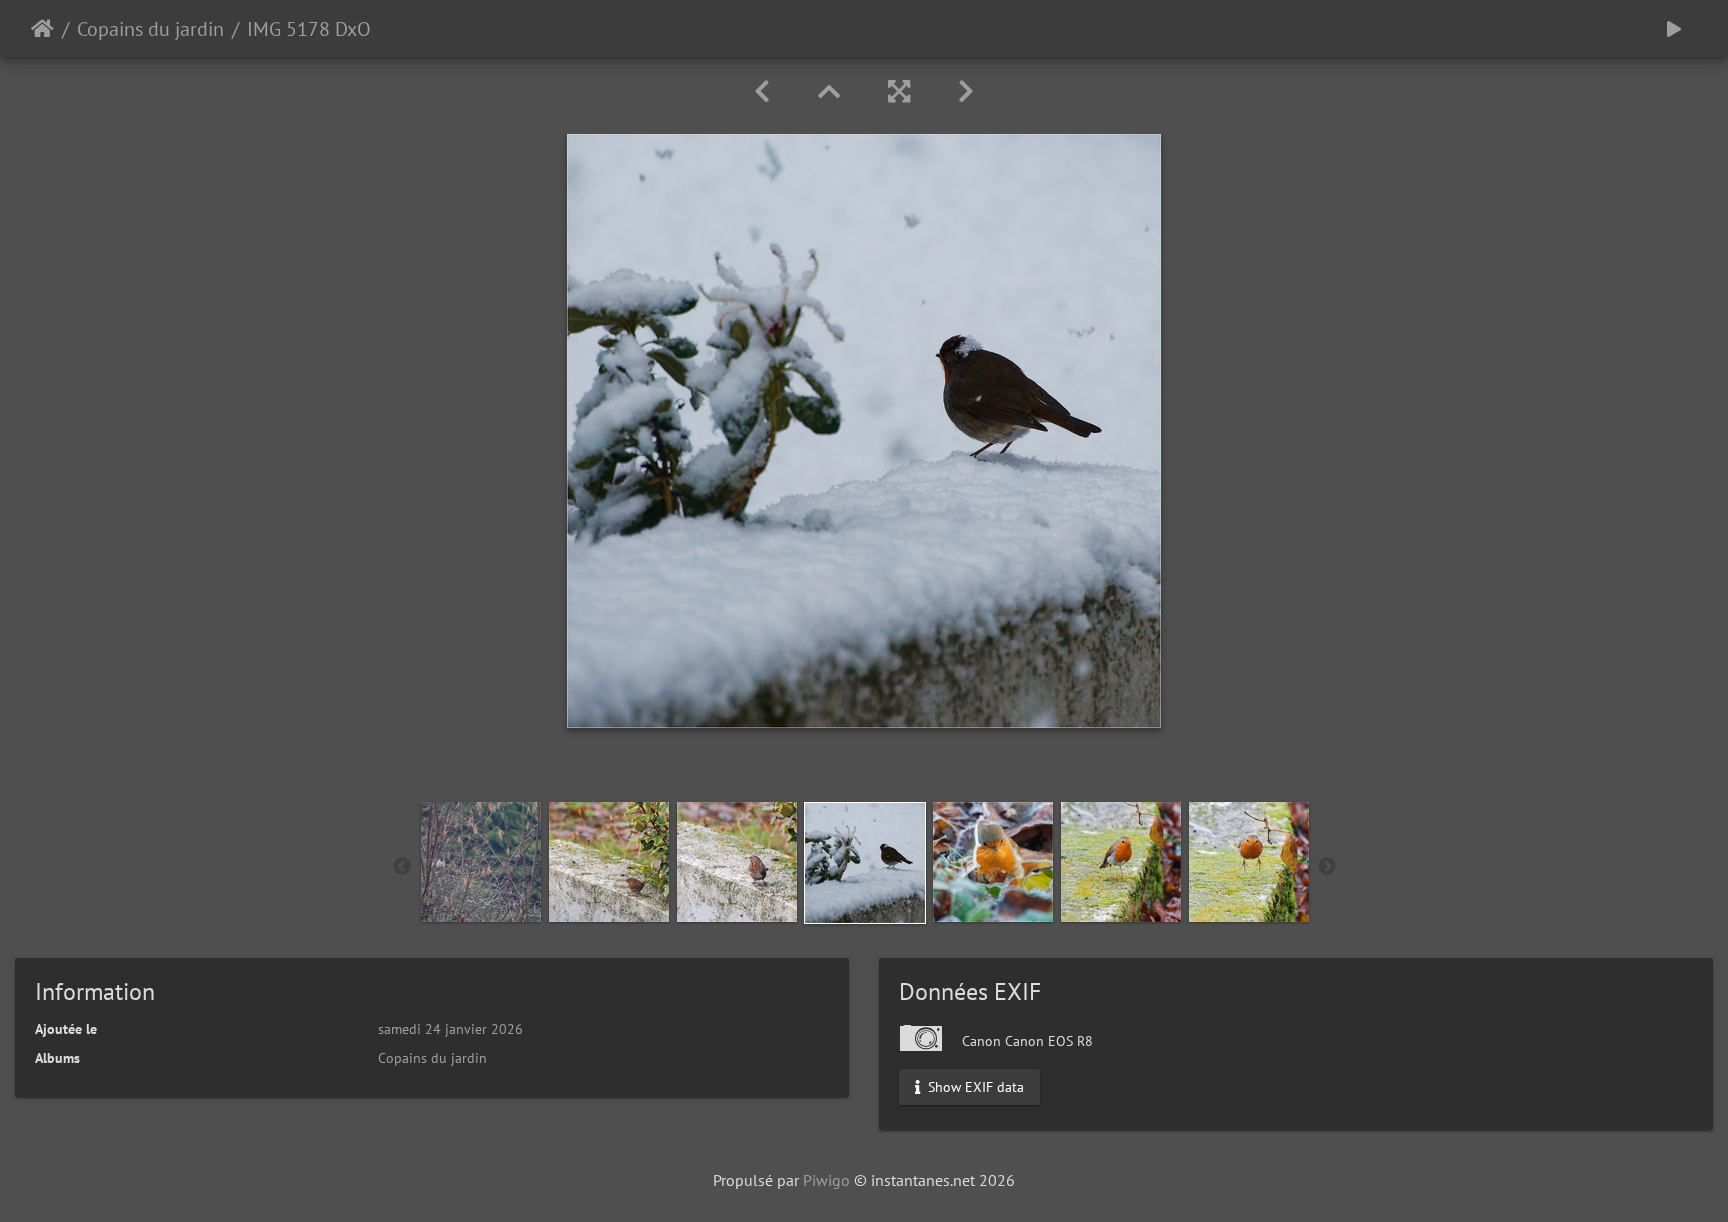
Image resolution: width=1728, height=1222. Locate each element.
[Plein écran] (899, 91)
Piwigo (826, 1180)
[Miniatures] (829, 91)
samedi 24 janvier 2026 (450, 1029)
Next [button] (1327, 867)
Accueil (42, 29)
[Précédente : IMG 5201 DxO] (762, 91)
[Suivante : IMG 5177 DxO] (966, 91)
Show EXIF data (974, 1087)
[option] (481, 862)
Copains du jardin (150, 29)
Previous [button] (402, 867)
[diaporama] (1674, 28)
